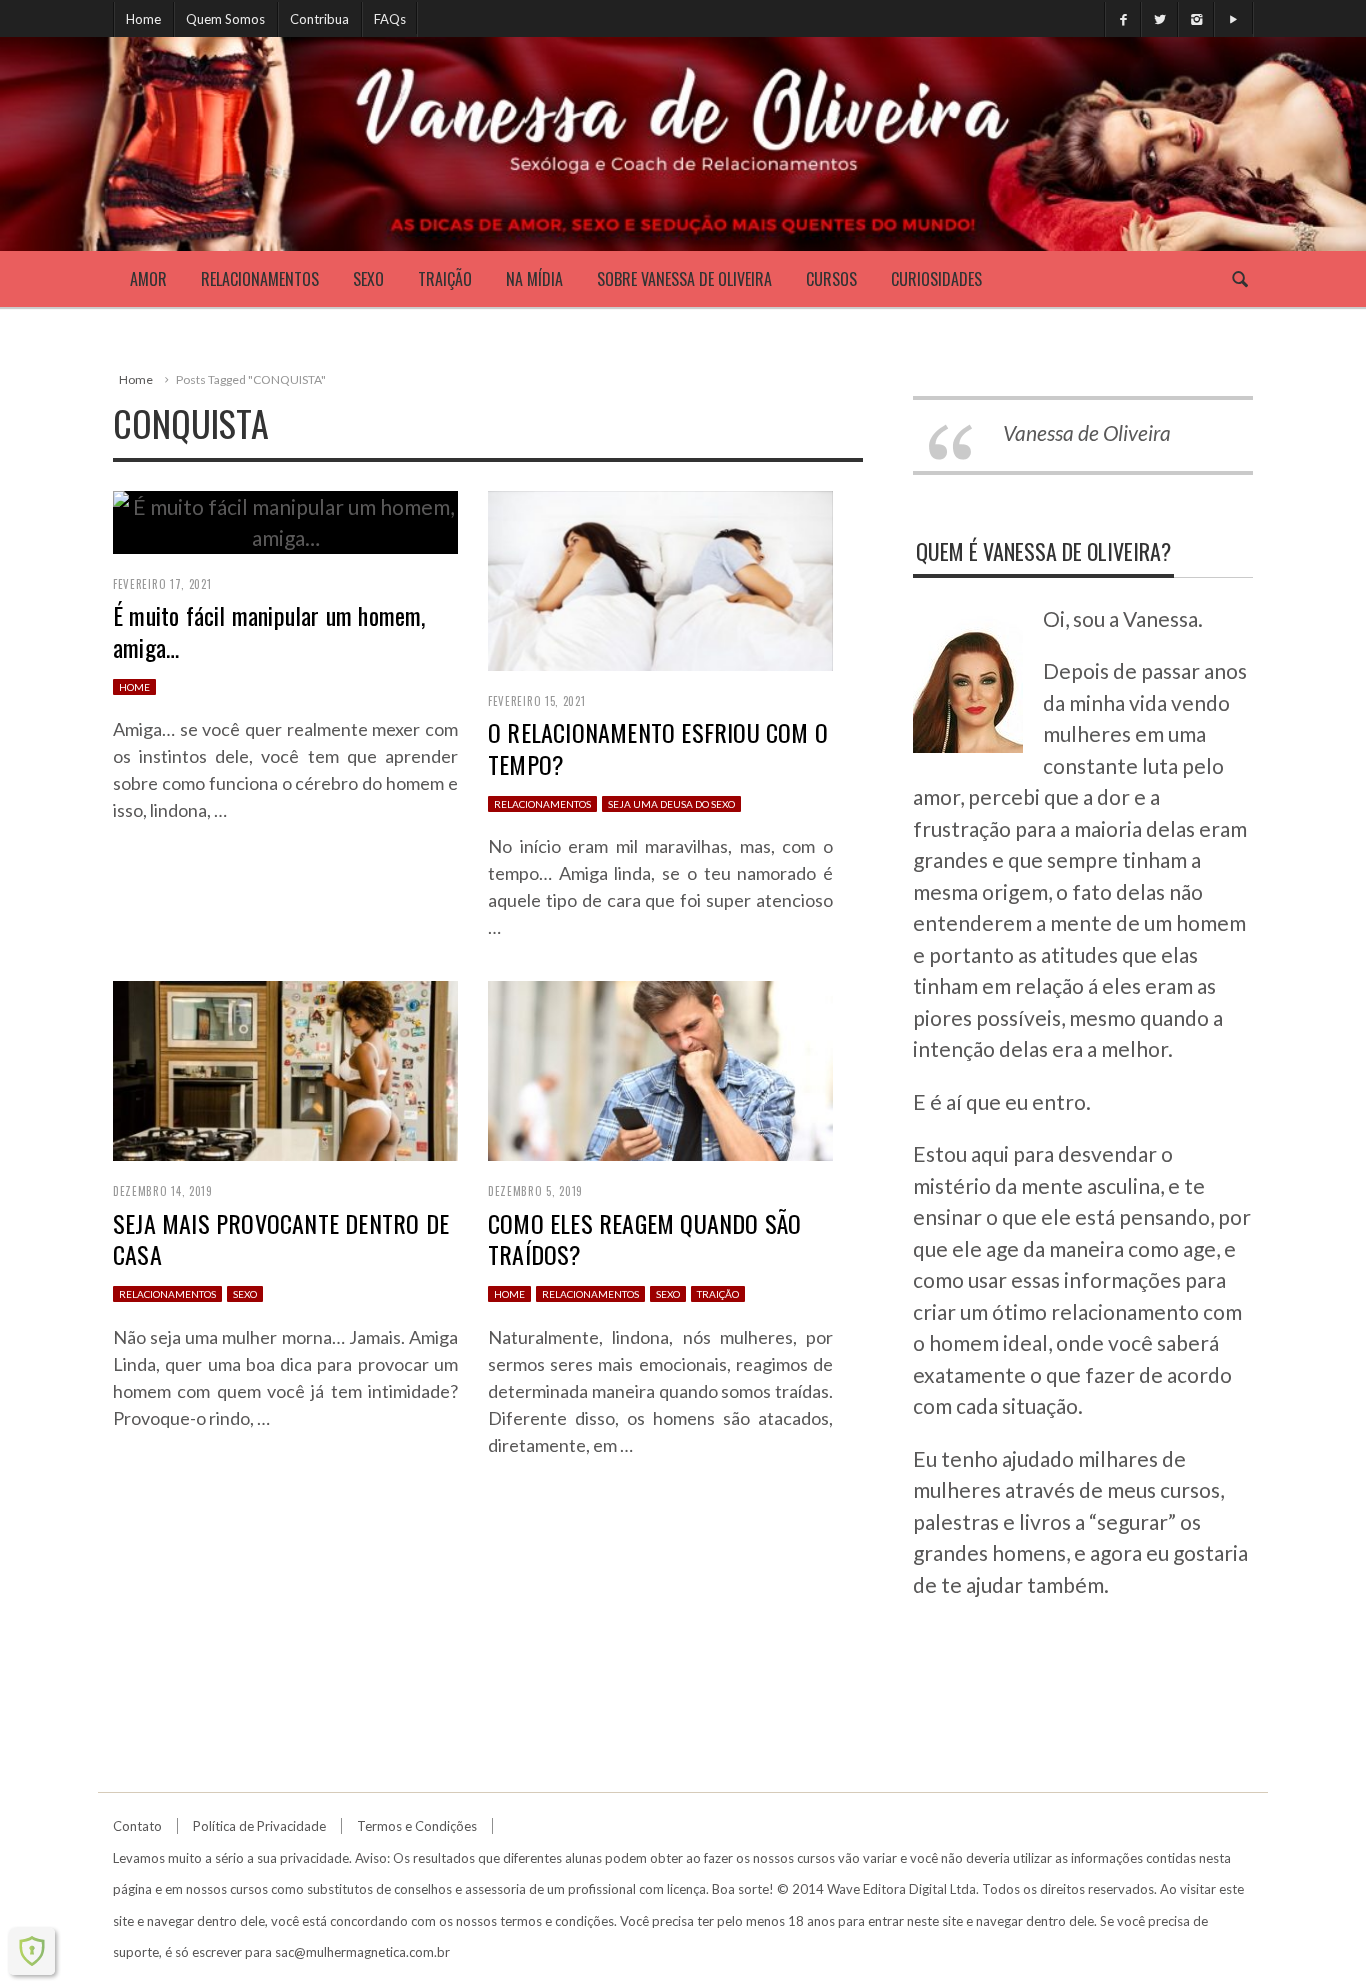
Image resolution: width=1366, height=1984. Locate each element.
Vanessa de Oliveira (1087, 432)
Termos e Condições (417, 1826)
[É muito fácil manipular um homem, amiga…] (285, 519)
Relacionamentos (260, 279)
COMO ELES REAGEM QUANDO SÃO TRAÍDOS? (644, 1238)
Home (143, 19)
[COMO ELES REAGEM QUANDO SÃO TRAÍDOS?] (660, 1068)
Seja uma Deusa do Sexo (671, 804)
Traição (445, 279)
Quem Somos (225, 19)
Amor (148, 279)
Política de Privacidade (259, 1826)
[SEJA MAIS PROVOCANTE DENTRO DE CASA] (285, 1068)
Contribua (319, 19)
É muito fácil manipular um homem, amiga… (269, 630)
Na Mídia (534, 279)
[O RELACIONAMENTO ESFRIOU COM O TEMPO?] (660, 577)
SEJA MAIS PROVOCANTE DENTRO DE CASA (281, 1238)
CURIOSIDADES (936, 279)
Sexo (368, 279)
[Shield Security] (32, 1951)
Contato (137, 1826)
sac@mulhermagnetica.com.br (362, 1952)
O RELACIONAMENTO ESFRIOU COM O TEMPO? (658, 747)
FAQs (390, 19)
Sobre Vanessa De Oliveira (684, 279)
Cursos (831, 279)
